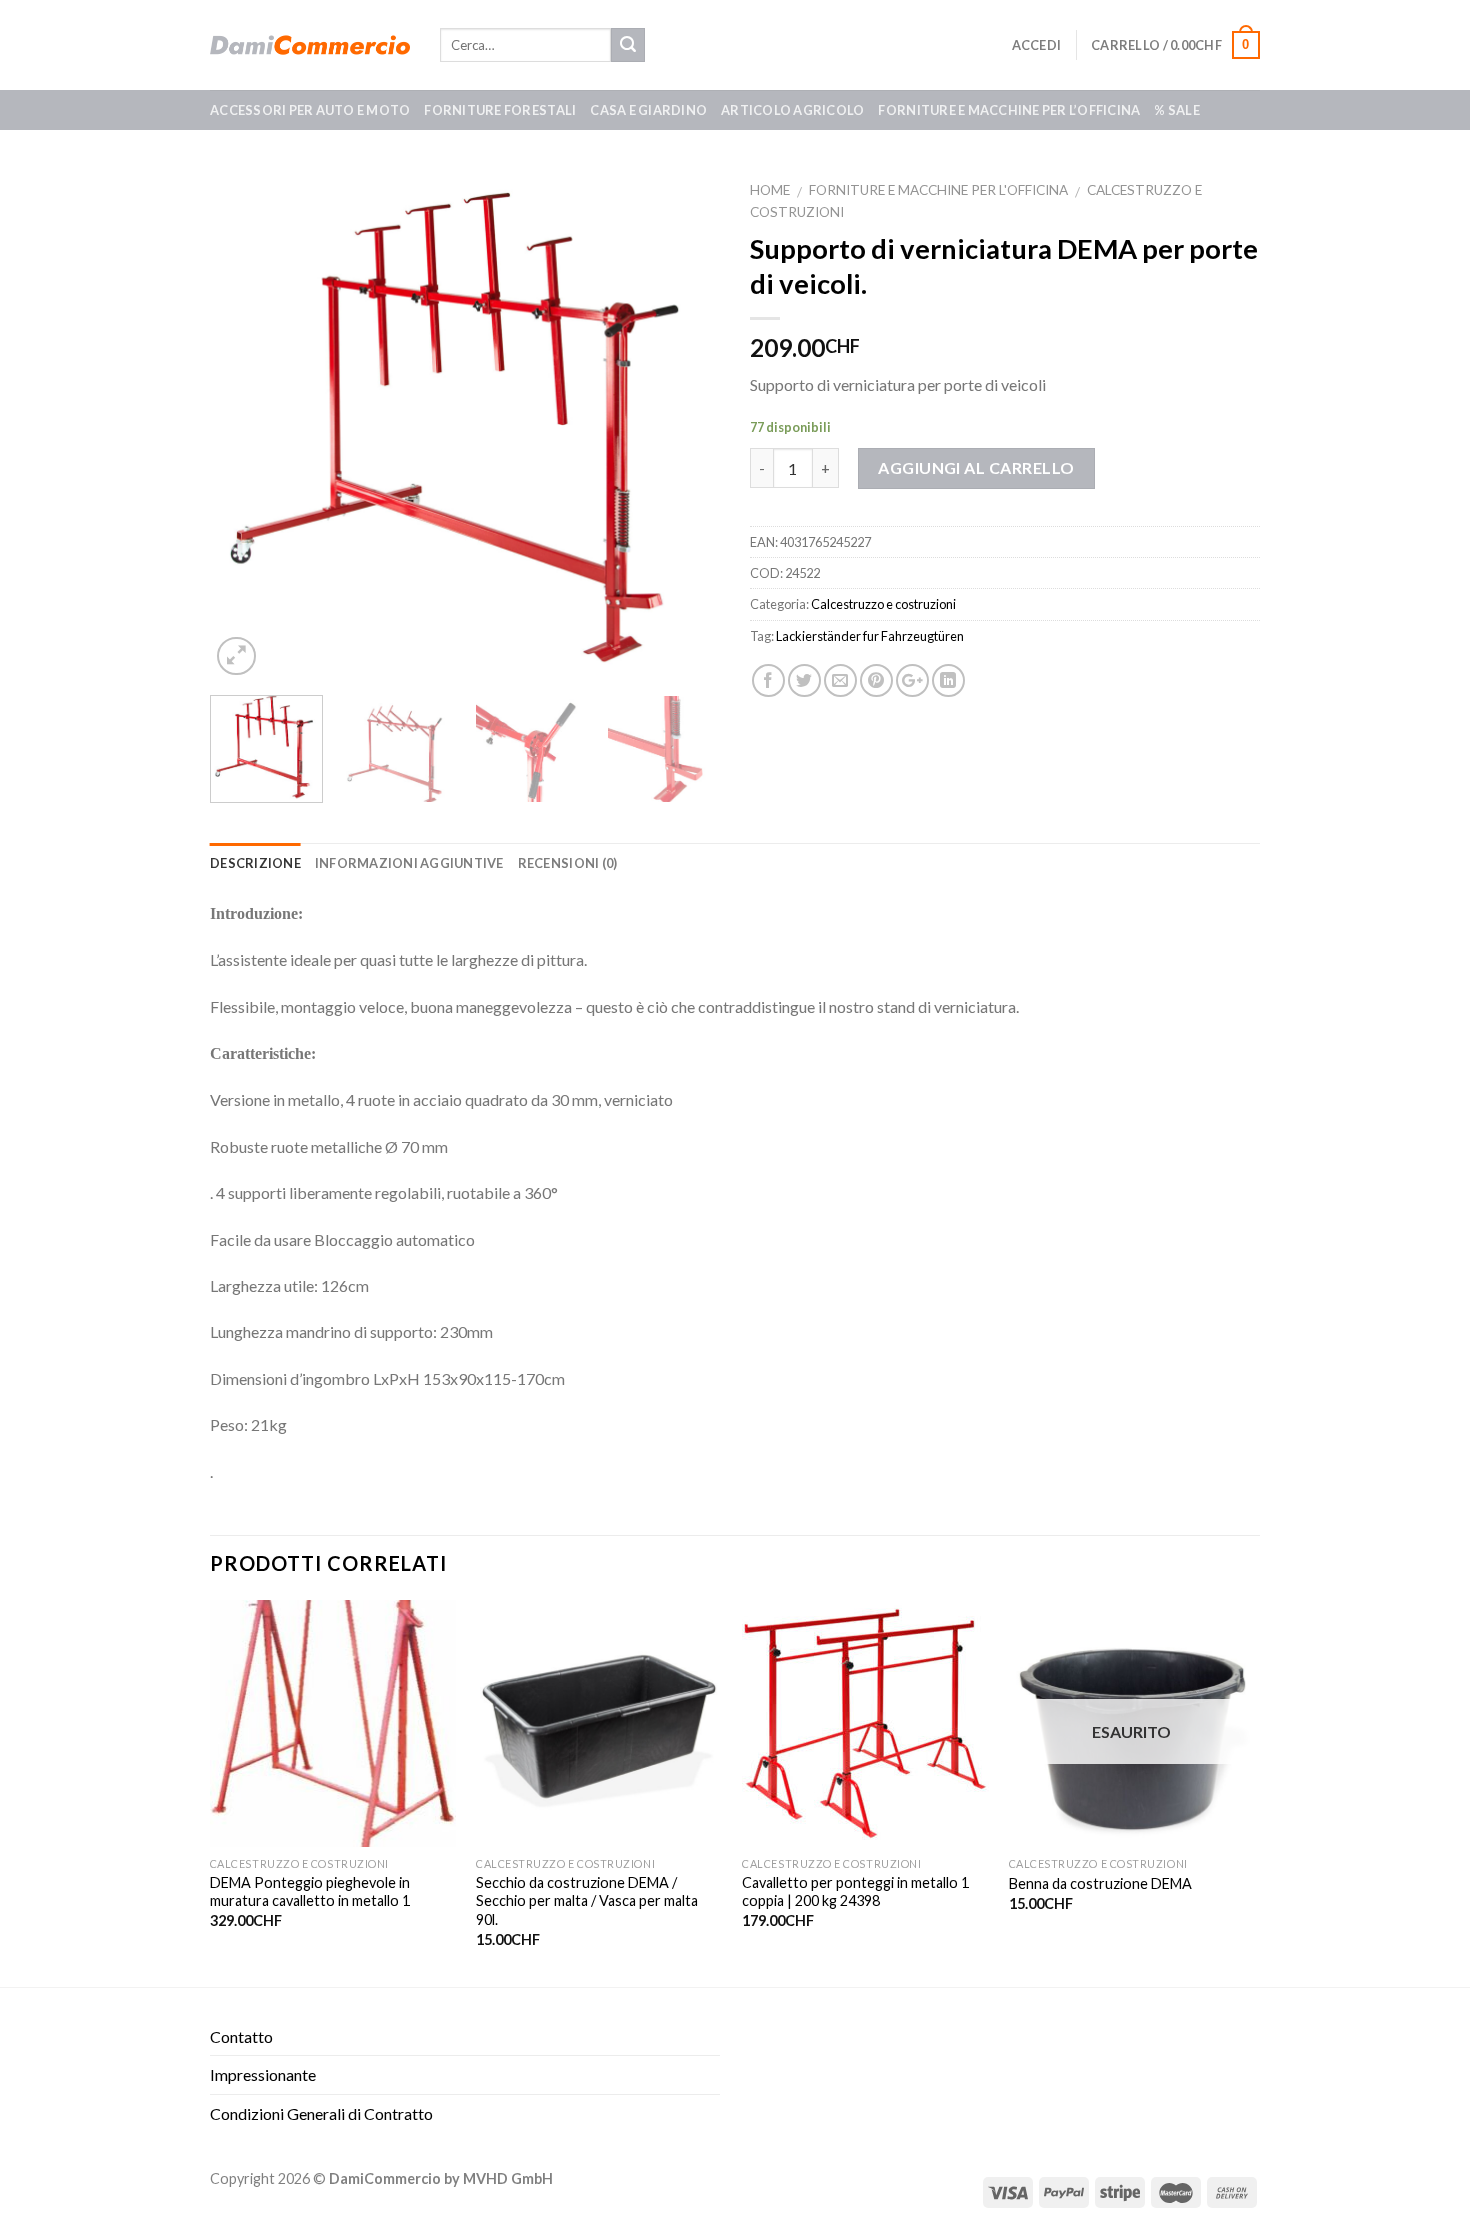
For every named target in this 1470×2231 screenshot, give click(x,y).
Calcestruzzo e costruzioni (883, 604)
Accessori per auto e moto (310, 110)
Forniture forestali (500, 110)
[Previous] (245, 425)
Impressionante (263, 2074)
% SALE (1177, 110)
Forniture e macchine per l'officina (938, 190)
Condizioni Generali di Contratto (321, 2113)
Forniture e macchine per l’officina (1009, 110)
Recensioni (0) (568, 863)
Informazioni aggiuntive (409, 863)
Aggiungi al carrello (976, 467)
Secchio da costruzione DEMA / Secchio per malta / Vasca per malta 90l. (587, 1901)
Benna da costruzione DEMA (1100, 1883)
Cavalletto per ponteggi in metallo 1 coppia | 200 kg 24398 (855, 1892)
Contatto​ (241, 2036)
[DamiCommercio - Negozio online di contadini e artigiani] (310, 45)
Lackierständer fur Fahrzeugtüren (870, 636)
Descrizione (255, 863)
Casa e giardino (648, 110)
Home (770, 190)
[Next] (685, 425)
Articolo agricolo (792, 110)
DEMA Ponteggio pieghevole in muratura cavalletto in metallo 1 (310, 1892)
